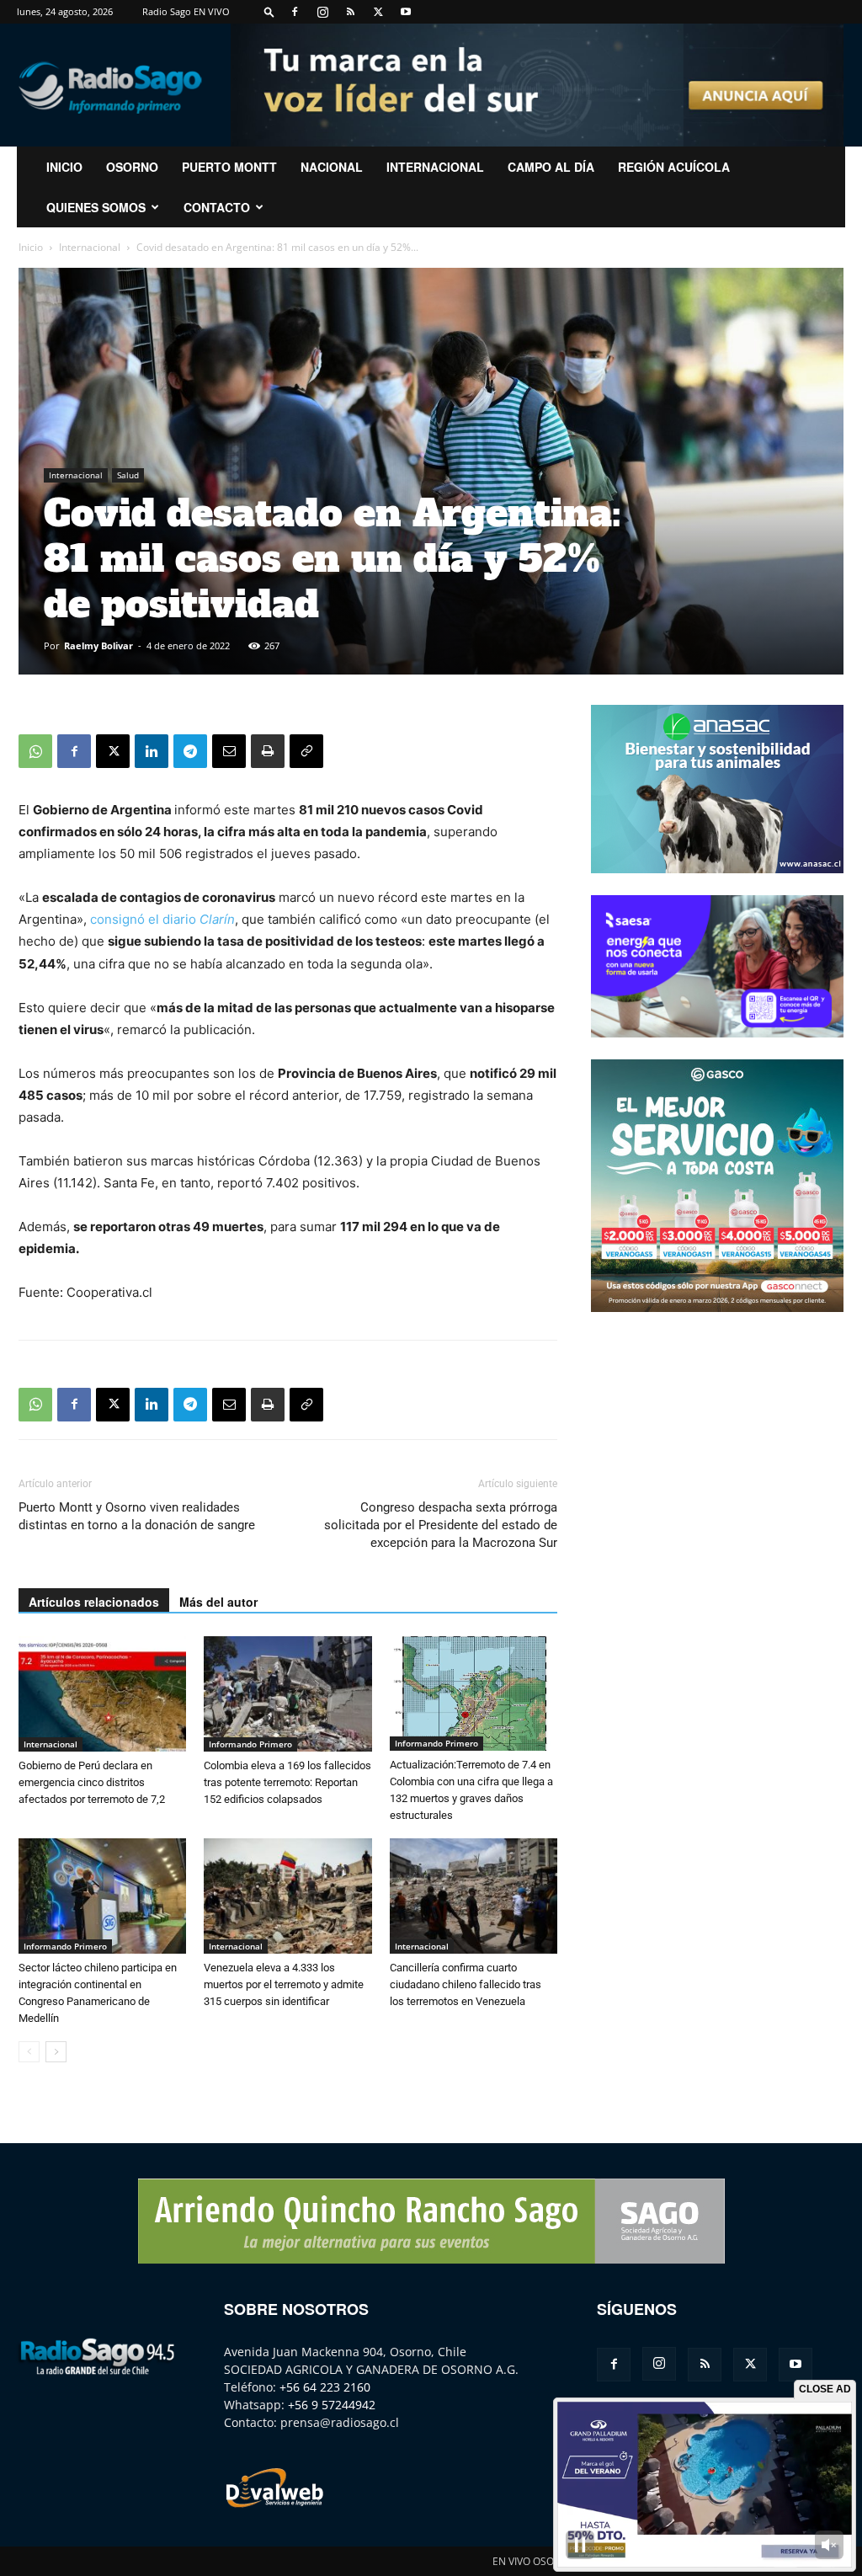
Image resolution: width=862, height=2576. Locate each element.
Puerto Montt (229, 167)
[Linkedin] (152, 751)
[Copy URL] (306, 751)
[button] (269, 11)
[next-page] (56, 2052)
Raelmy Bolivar (98, 645)
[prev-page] (29, 2052)
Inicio (31, 247)
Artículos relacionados (94, 1602)
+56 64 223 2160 (325, 2387)
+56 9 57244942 (332, 2405)
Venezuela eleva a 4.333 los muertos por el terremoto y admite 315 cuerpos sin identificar (284, 1984)
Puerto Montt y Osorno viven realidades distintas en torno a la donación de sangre (137, 1516)
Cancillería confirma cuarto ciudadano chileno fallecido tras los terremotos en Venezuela (466, 1984)
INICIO (64, 167)
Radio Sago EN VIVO (186, 11)
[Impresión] (268, 751)
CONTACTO (217, 207)
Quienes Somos (96, 207)
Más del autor (218, 1602)
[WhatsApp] (35, 751)
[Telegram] (190, 751)
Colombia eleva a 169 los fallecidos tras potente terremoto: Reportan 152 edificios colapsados (287, 1782)
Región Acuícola (674, 167)
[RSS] (350, 12)
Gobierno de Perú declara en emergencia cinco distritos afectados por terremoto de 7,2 (92, 1782)
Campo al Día (551, 167)
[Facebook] (295, 12)
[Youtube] (406, 12)
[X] (378, 12)
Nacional (332, 167)
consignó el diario (162, 919)
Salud (128, 475)
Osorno (132, 167)
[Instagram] (322, 12)
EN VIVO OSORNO (534, 2561)
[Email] (229, 751)
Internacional (435, 167)
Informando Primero (250, 1744)
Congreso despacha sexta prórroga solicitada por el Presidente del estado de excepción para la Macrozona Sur (441, 1525)
